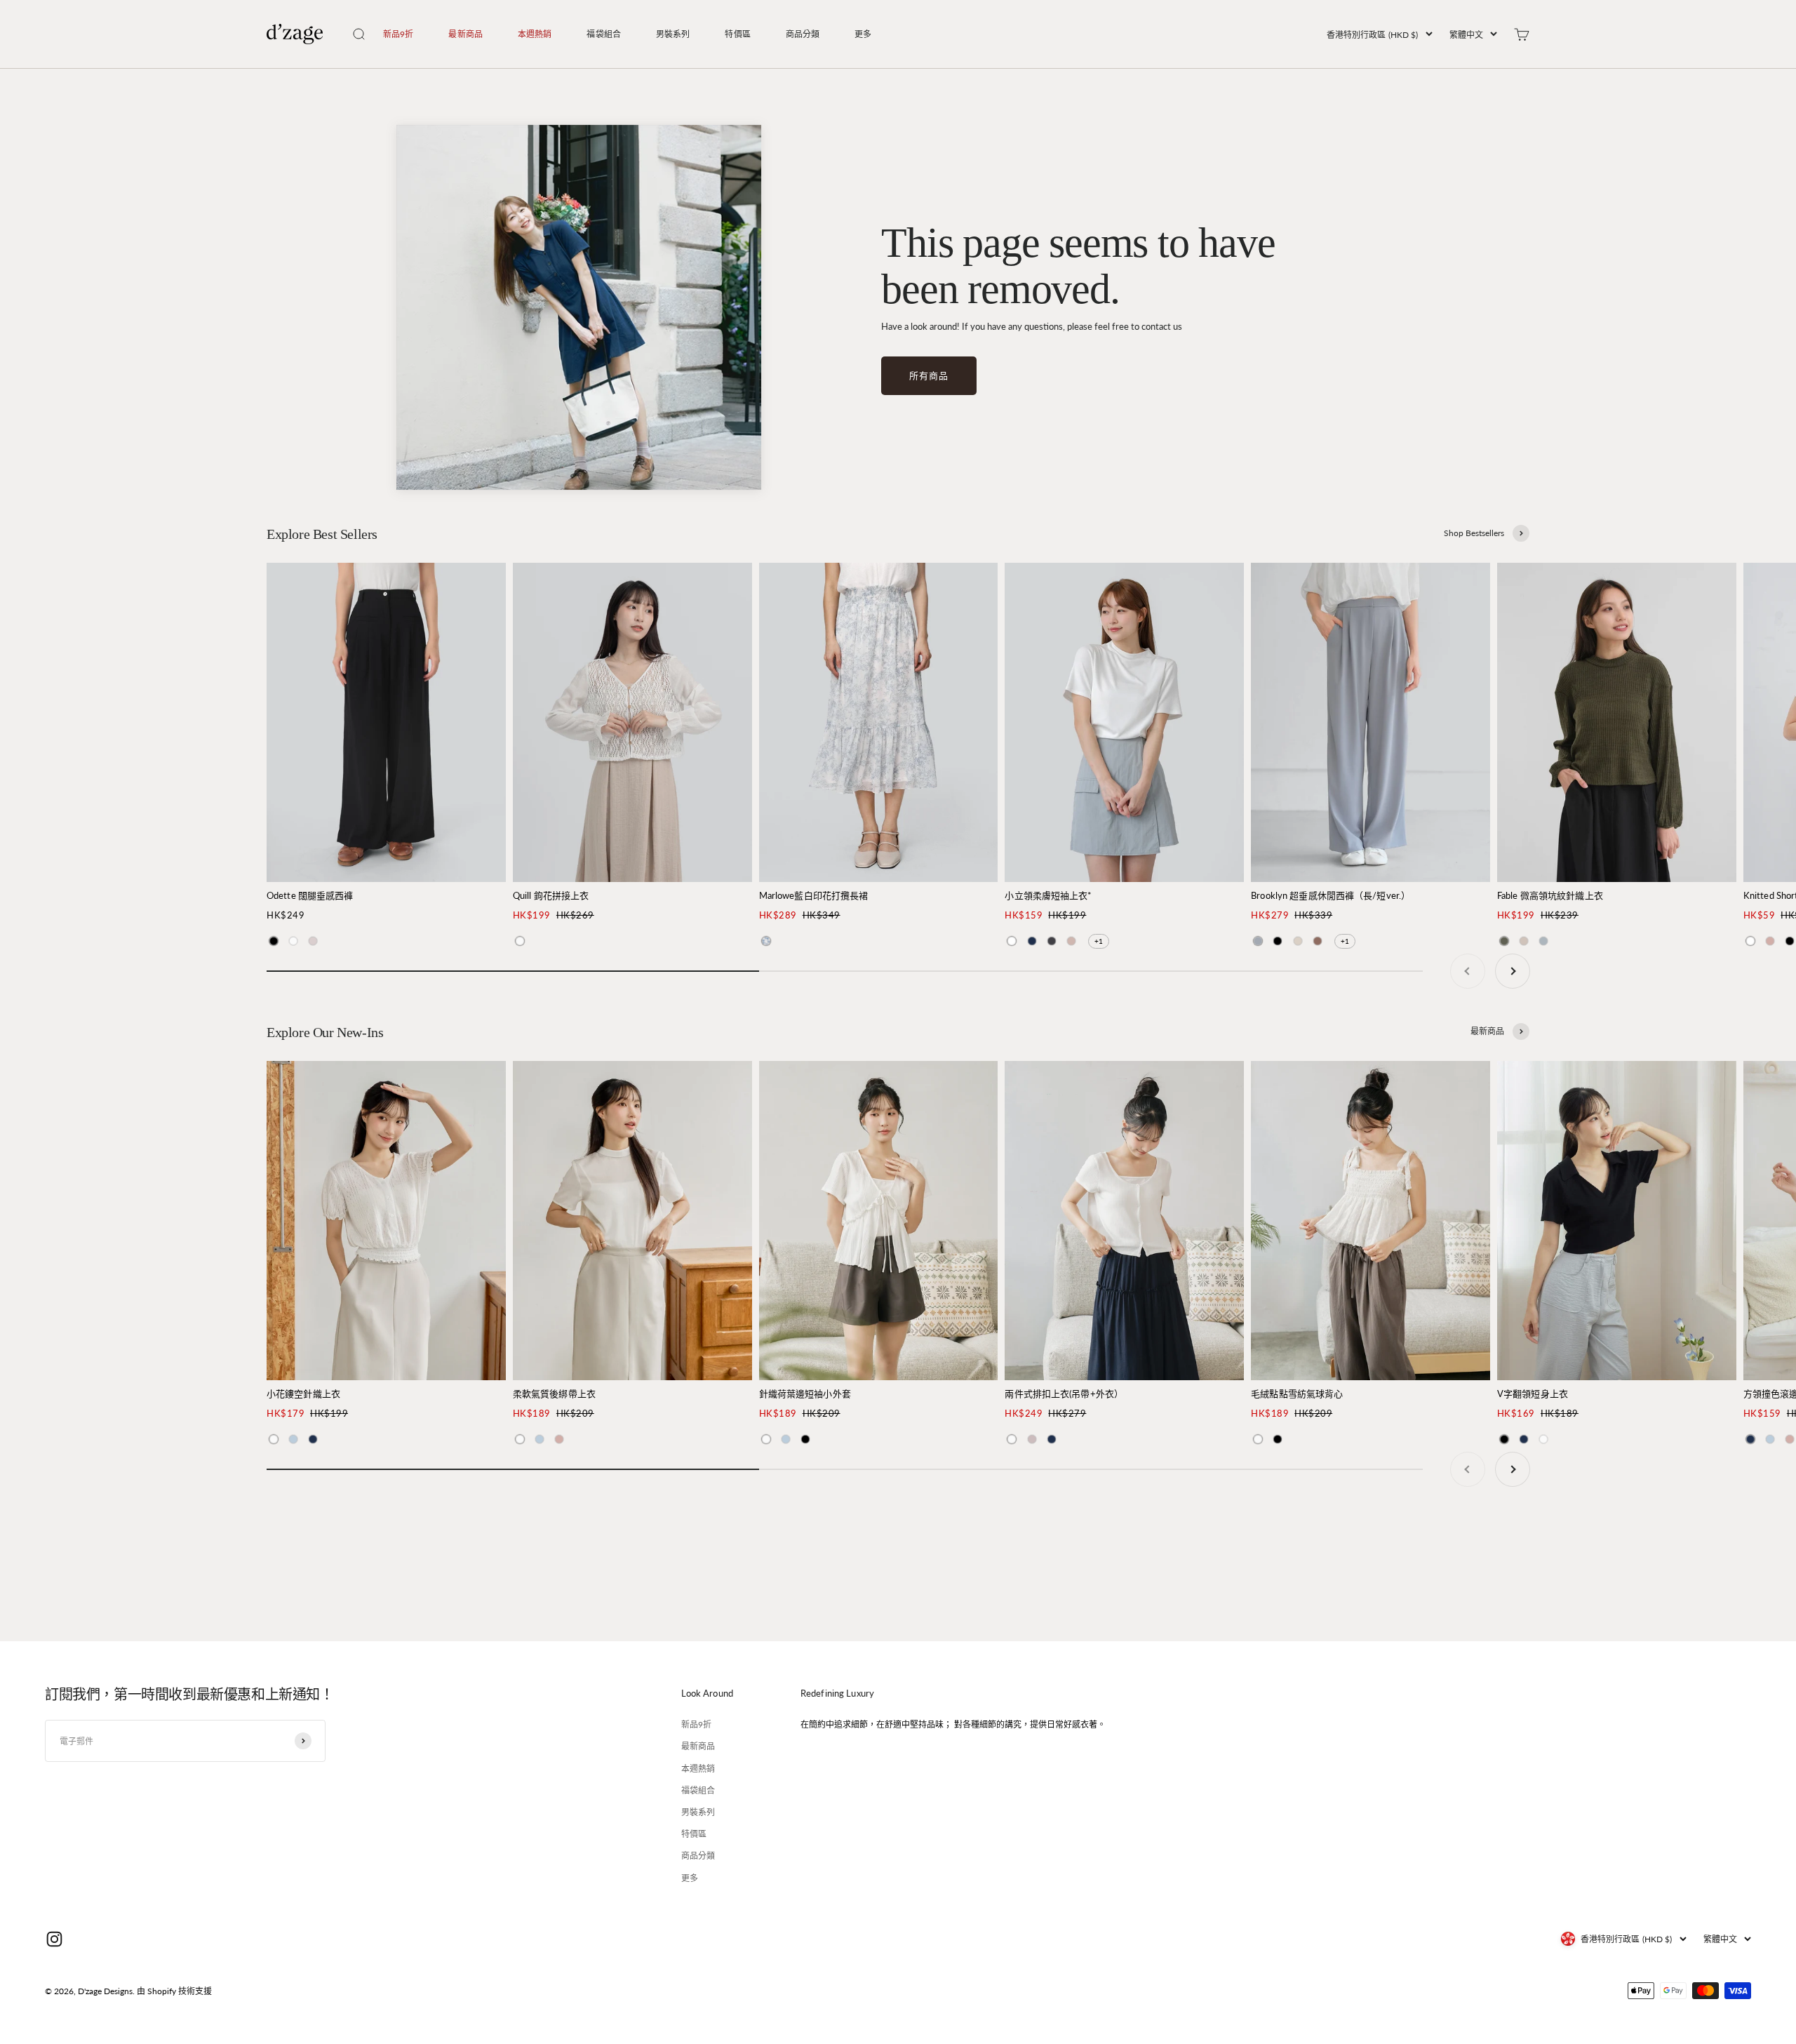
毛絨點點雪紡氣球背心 (1297, 1394)
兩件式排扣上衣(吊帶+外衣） (1064, 1394)
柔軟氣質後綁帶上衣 (554, 1394)
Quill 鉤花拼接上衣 (551, 895)
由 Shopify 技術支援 (174, 1991)
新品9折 (398, 34)
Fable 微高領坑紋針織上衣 (1550, 895)
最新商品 (465, 34)
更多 (863, 34)
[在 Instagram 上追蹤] (54, 1939)
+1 (1099, 941)
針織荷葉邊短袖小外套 (805, 1394)
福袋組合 (603, 34)
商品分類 (803, 34)
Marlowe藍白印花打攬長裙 (814, 895)
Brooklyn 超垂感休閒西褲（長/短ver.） (1331, 895)
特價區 (737, 34)
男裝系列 (673, 34)
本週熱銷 (535, 34)
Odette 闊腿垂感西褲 (310, 895)
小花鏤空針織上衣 (303, 1394)
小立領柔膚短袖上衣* (1048, 895)
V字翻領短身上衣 (1533, 1394)
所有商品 (929, 375)
